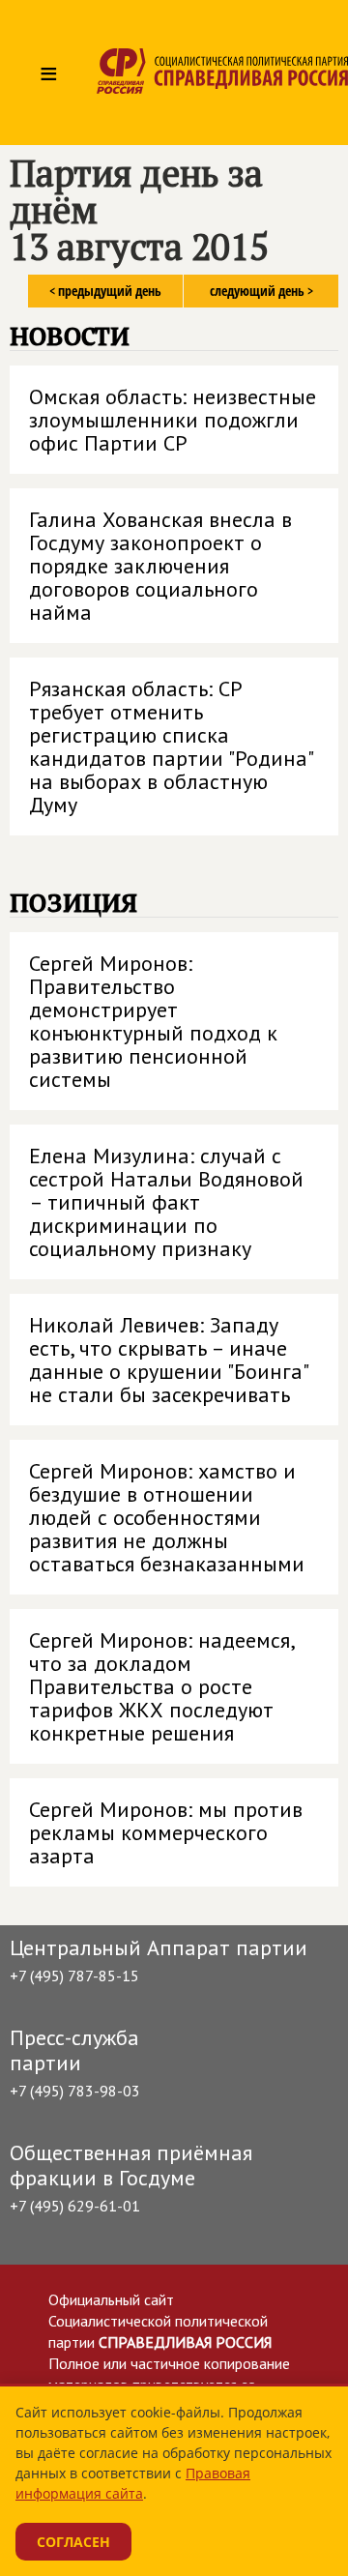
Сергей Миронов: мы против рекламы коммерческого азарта (166, 1832)
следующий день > (261, 291)
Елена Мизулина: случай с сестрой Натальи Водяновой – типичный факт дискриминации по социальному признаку (166, 1202)
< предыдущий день (105, 291)
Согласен (73, 2542)
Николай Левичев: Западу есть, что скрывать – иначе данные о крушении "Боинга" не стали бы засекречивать (169, 1360)
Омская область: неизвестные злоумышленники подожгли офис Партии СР (173, 420)
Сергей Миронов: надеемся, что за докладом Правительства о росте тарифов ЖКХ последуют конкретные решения (162, 1686)
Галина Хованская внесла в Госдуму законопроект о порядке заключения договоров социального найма (160, 566)
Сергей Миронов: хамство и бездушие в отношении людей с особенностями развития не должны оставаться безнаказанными (167, 1517)
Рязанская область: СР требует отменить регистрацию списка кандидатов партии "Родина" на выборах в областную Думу (172, 746)
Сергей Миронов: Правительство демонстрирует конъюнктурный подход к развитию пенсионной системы (153, 1021)
